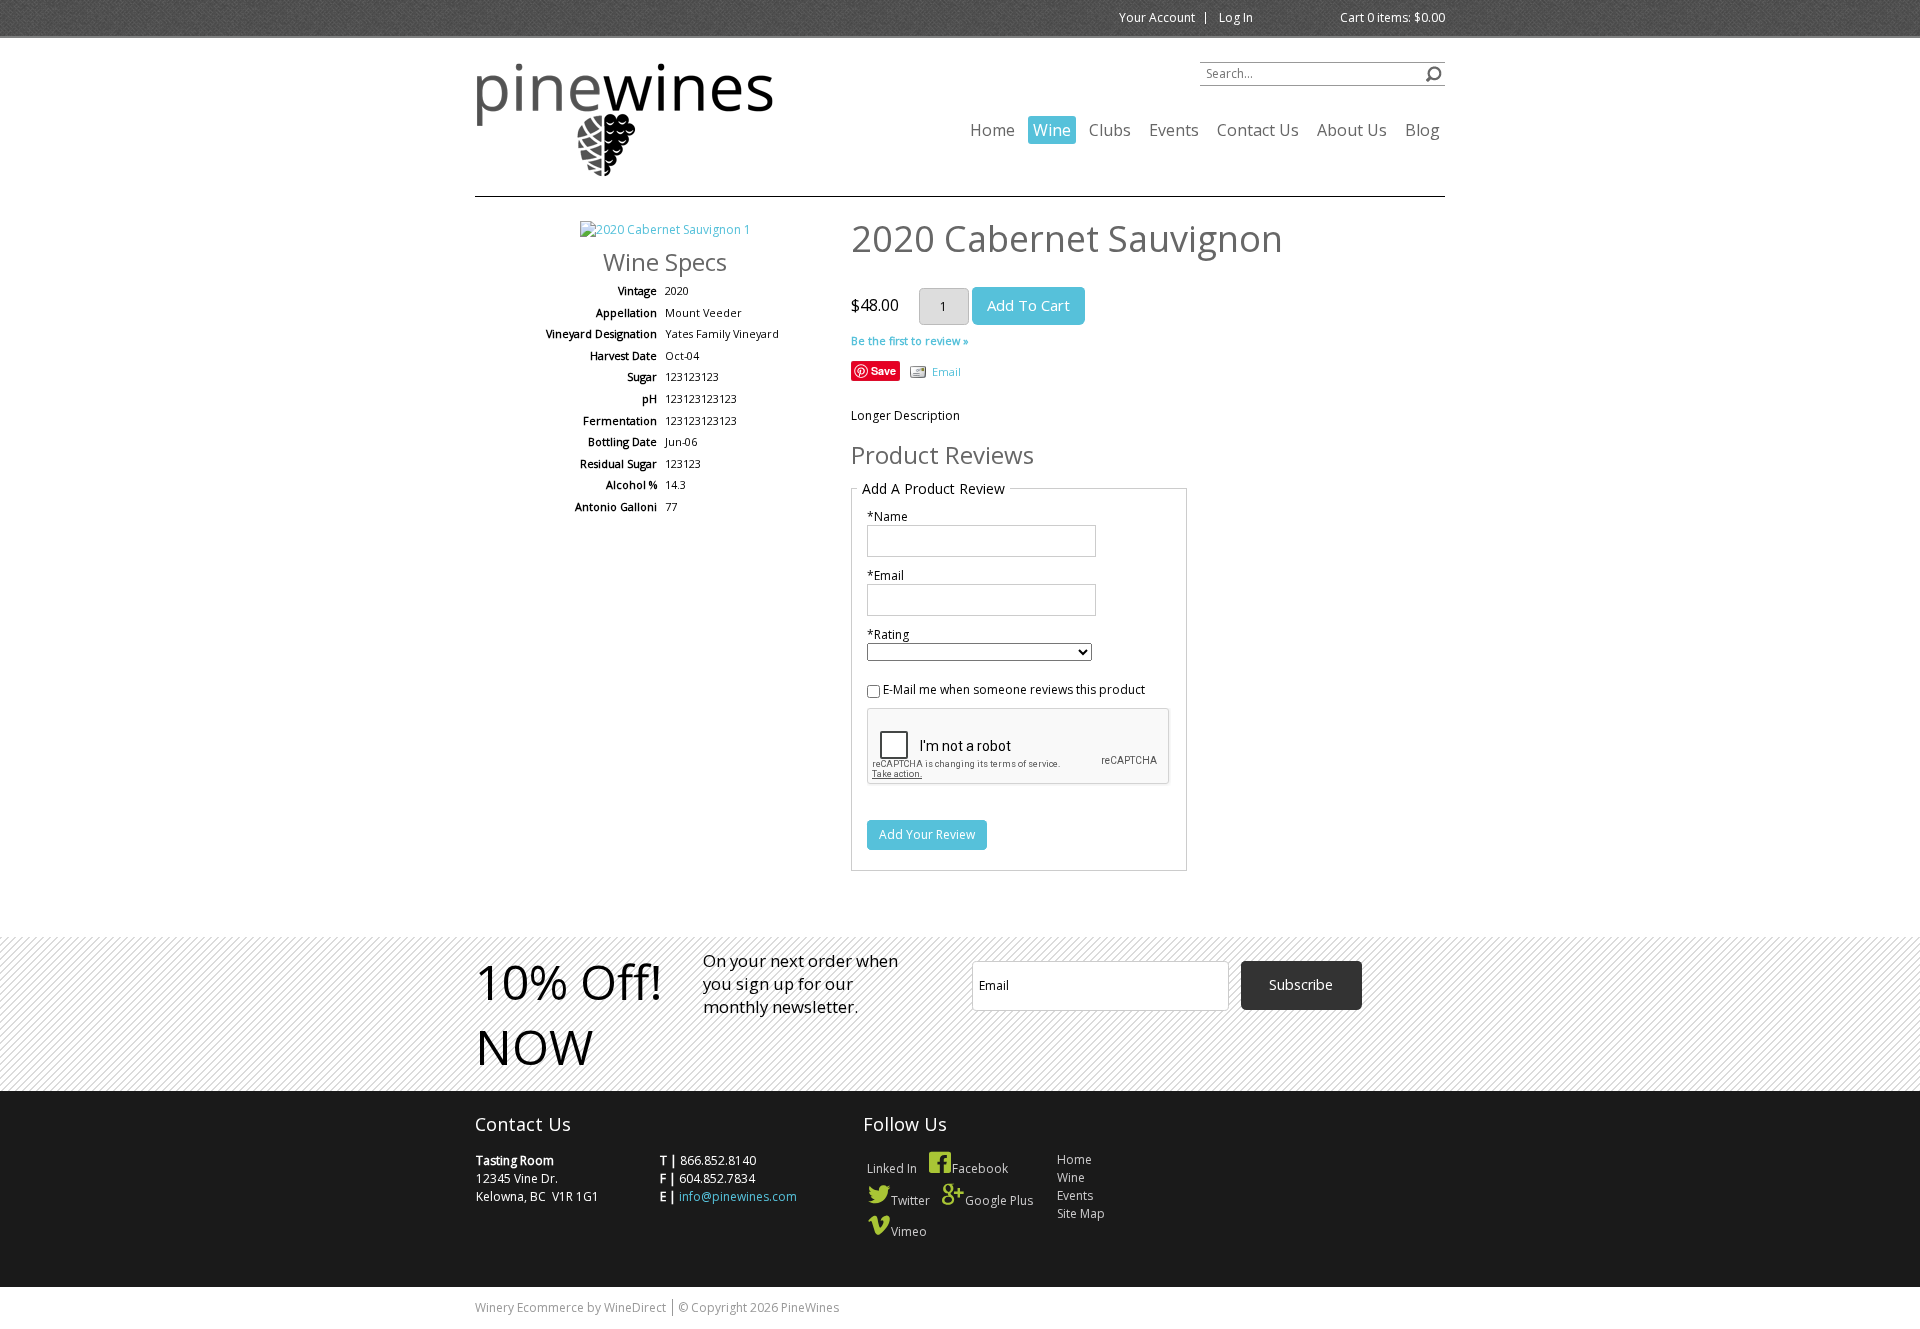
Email (946, 371)
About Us (1352, 130)
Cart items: (1392, 17)
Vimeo (909, 1231)
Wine (1052, 130)
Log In (1236, 17)
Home (992, 130)
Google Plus (999, 1200)
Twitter (910, 1200)
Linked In (892, 1168)
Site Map (1081, 1213)
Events (1174, 130)
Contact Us (1258, 130)
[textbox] (1322, 74)
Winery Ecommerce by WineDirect (570, 1307)
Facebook (980, 1168)
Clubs (1110, 130)
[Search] (1433, 71)
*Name (887, 516)
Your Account (1157, 17)
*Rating (888, 634)
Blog (1422, 130)
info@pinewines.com (738, 1196)
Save (883, 370)
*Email (885, 575)
